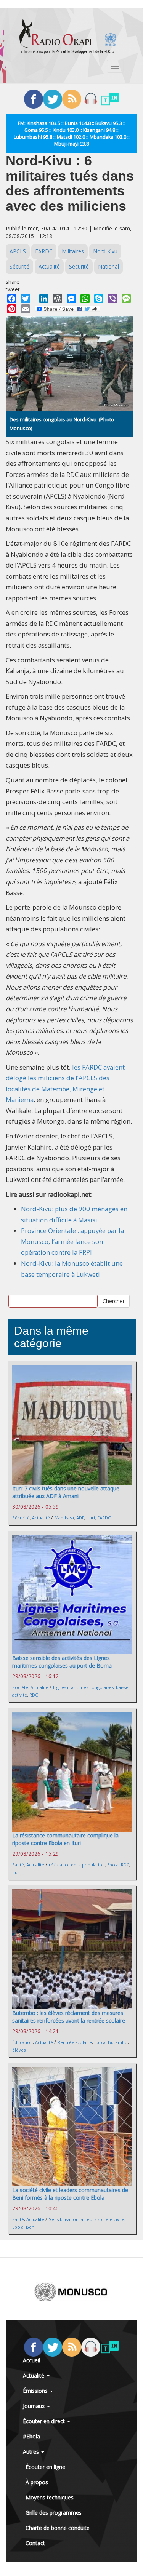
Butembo (118, 2042)
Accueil (31, 2360)
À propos (37, 2482)
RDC (34, 1695)
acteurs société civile (103, 2219)
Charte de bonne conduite (58, 2528)
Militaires (73, 251)
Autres (32, 2452)
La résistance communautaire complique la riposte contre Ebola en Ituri (65, 1839)
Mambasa (64, 1518)
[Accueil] (68, 36)
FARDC (44, 251)
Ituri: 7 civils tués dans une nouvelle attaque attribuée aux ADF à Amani (66, 1492)
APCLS (18, 251)
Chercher (114, 1301)
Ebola (113, 1865)
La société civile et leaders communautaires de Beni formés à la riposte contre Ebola (70, 2194)
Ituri (91, 1518)
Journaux (35, 2406)
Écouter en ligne (45, 2467)
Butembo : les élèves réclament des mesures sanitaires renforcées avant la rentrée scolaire (69, 2017)
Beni (31, 2227)
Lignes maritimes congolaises (83, 1687)
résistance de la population (77, 1865)
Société (20, 1687)
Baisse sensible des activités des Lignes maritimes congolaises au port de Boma (62, 1662)
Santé (18, 1865)
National (108, 266)
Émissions (36, 2391)
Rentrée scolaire (75, 2042)
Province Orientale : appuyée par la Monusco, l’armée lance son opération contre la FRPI (72, 1241)
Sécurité (19, 266)
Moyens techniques (50, 2497)
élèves (19, 2050)
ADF (80, 1518)
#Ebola (31, 2436)
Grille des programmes (54, 2513)
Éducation (22, 2042)
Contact (35, 2543)
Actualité (49, 266)
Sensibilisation (64, 2219)
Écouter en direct (45, 2421)
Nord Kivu (105, 251)
